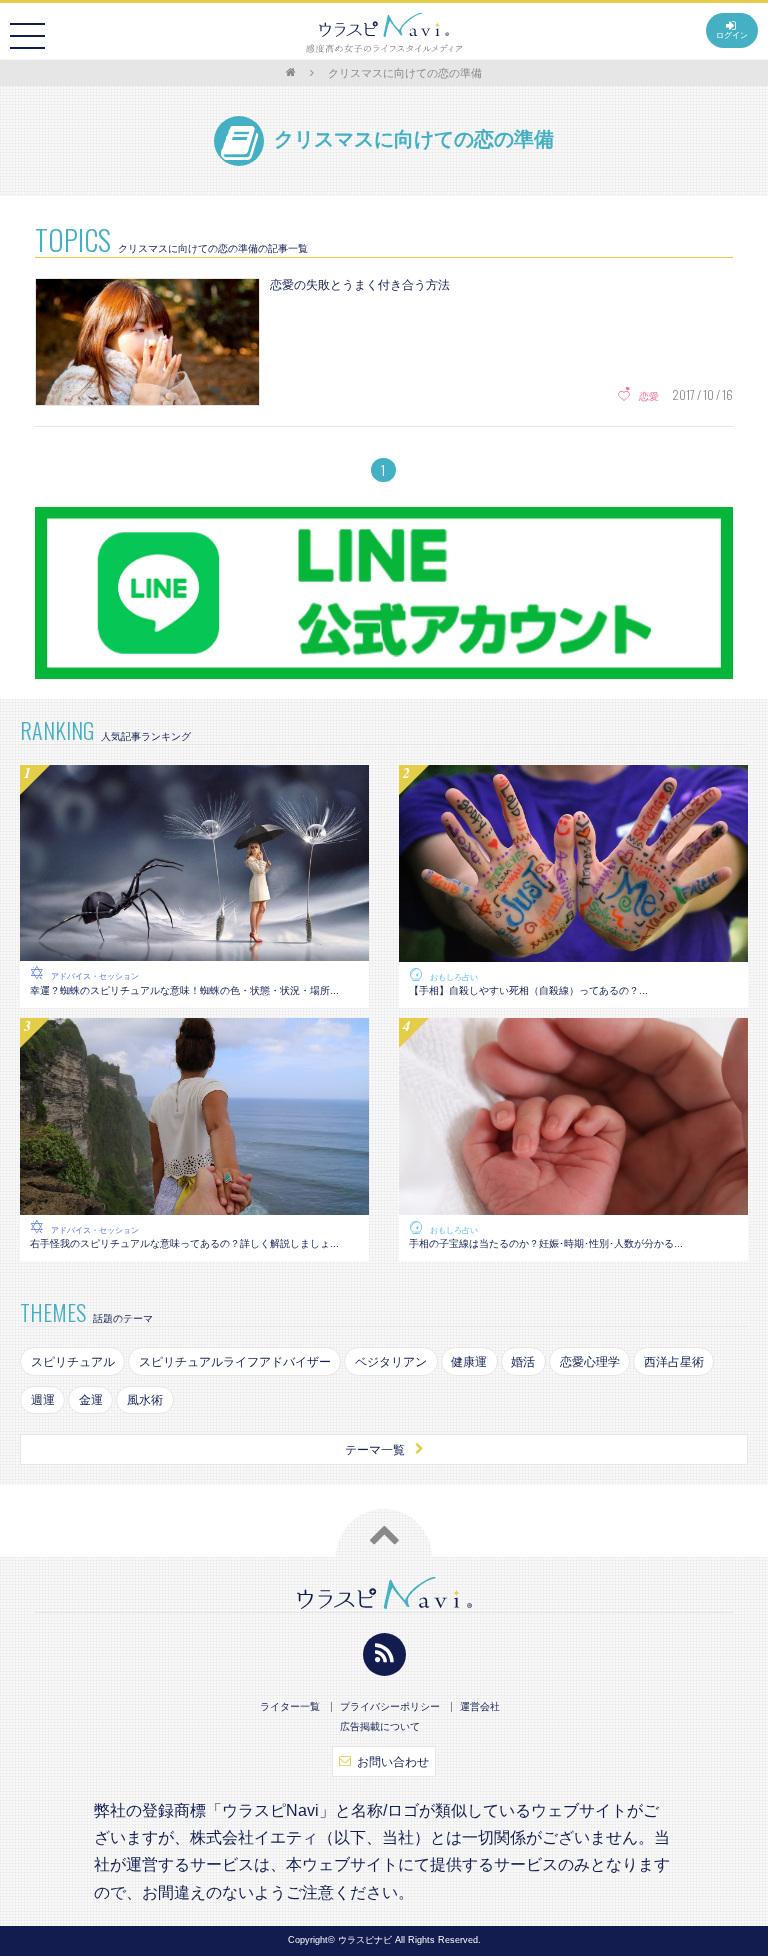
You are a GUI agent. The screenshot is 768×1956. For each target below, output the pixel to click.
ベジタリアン (391, 1362)
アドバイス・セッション (95, 976)
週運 (43, 1400)
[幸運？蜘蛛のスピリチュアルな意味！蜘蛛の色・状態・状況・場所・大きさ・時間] (194, 951)
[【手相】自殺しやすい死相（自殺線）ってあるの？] (573, 951)
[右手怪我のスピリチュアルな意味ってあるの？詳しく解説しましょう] (194, 1204)
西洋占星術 (674, 1362)
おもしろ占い (454, 977)
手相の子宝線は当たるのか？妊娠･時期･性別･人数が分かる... (546, 1243)
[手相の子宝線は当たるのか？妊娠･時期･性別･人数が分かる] (573, 1204)
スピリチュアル (73, 1362)
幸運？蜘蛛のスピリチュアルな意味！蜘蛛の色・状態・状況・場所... (184, 990)
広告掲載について (380, 1727)
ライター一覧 (290, 1707)
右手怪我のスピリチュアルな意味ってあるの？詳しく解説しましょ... (184, 1243)
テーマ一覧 (375, 1450)
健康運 (469, 1362)
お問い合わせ (393, 1762)
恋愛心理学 (590, 1362)
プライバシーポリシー (390, 1707)
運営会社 (480, 1707)
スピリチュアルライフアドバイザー (235, 1362)
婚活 (523, 1362)
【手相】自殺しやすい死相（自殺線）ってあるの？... (528, 990)
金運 (91, 1400)
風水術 (145, 1400)
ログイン (732, 35)
